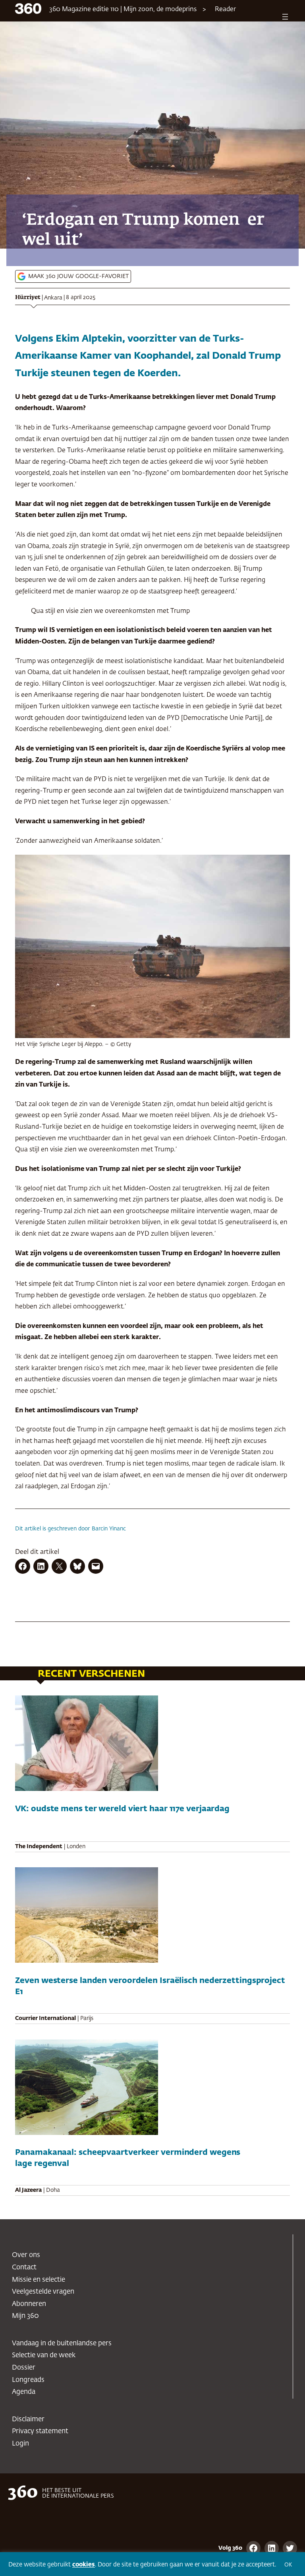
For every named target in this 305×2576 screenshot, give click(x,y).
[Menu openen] (285, 17)
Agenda (24, 2392)
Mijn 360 (25, 2316)
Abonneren (29, 2304)
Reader (225, 10)
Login (20, 2444)
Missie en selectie (39, 2280)
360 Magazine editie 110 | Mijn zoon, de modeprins (123, 10)
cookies (84, 2565)
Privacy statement (40, 2431)
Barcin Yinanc (109, 1529)
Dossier (24, 2368)
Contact (24, 2268)
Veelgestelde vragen (43, 2292)
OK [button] (288, 2565)
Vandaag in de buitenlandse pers (62, 2344)
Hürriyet (28, 297)
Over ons (26, 2255)
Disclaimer (28, 2419)
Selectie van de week (44, 2355)
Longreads (28, 2380)
